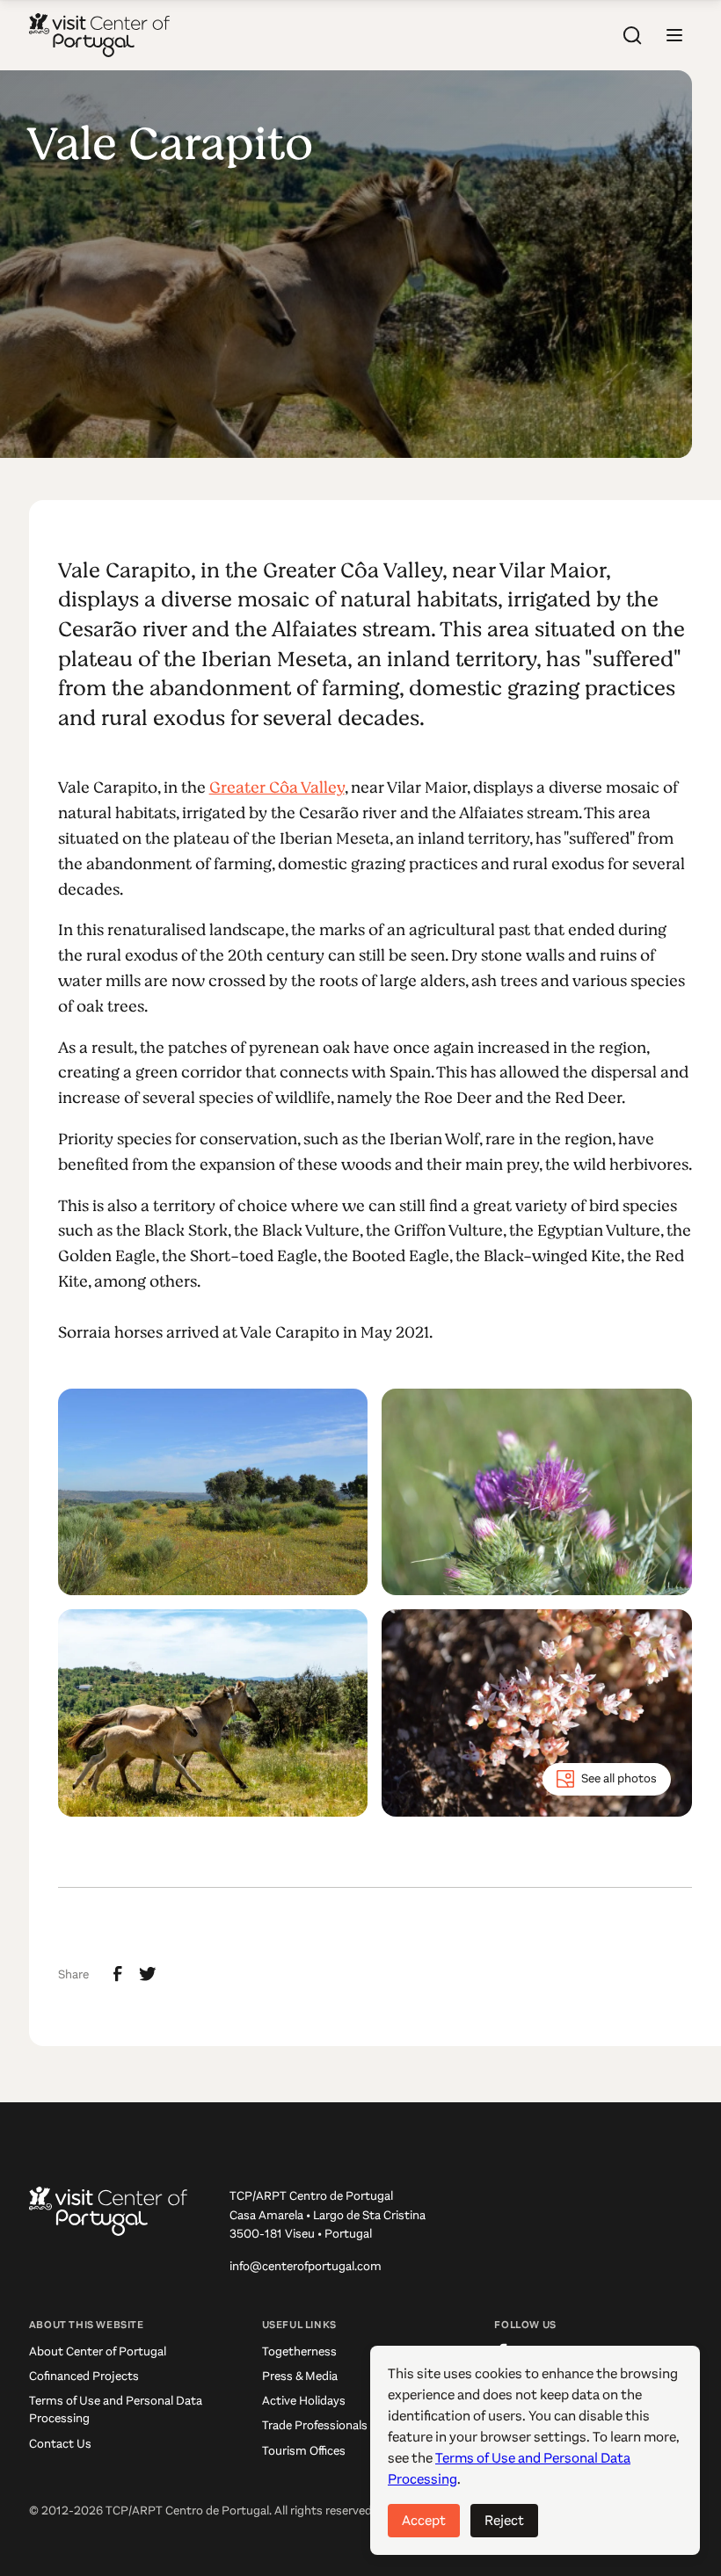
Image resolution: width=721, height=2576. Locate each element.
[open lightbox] (213, 1492)
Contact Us (60, 2444)
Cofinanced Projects (84, 2376)
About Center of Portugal (98, 2351)
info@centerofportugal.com (306, 2266)
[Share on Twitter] (148, 1974)
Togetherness (299, 2351)
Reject (504, 2520)
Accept (424, 2520)
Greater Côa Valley (277, 787)
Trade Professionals (315, 2425)
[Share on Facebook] (118, 1974)
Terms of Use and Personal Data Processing (116, 2409)
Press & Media (300, 2376)
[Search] (632, 35)
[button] (674, 35)
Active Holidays (304, 2401)
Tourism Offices (304, 2451)
